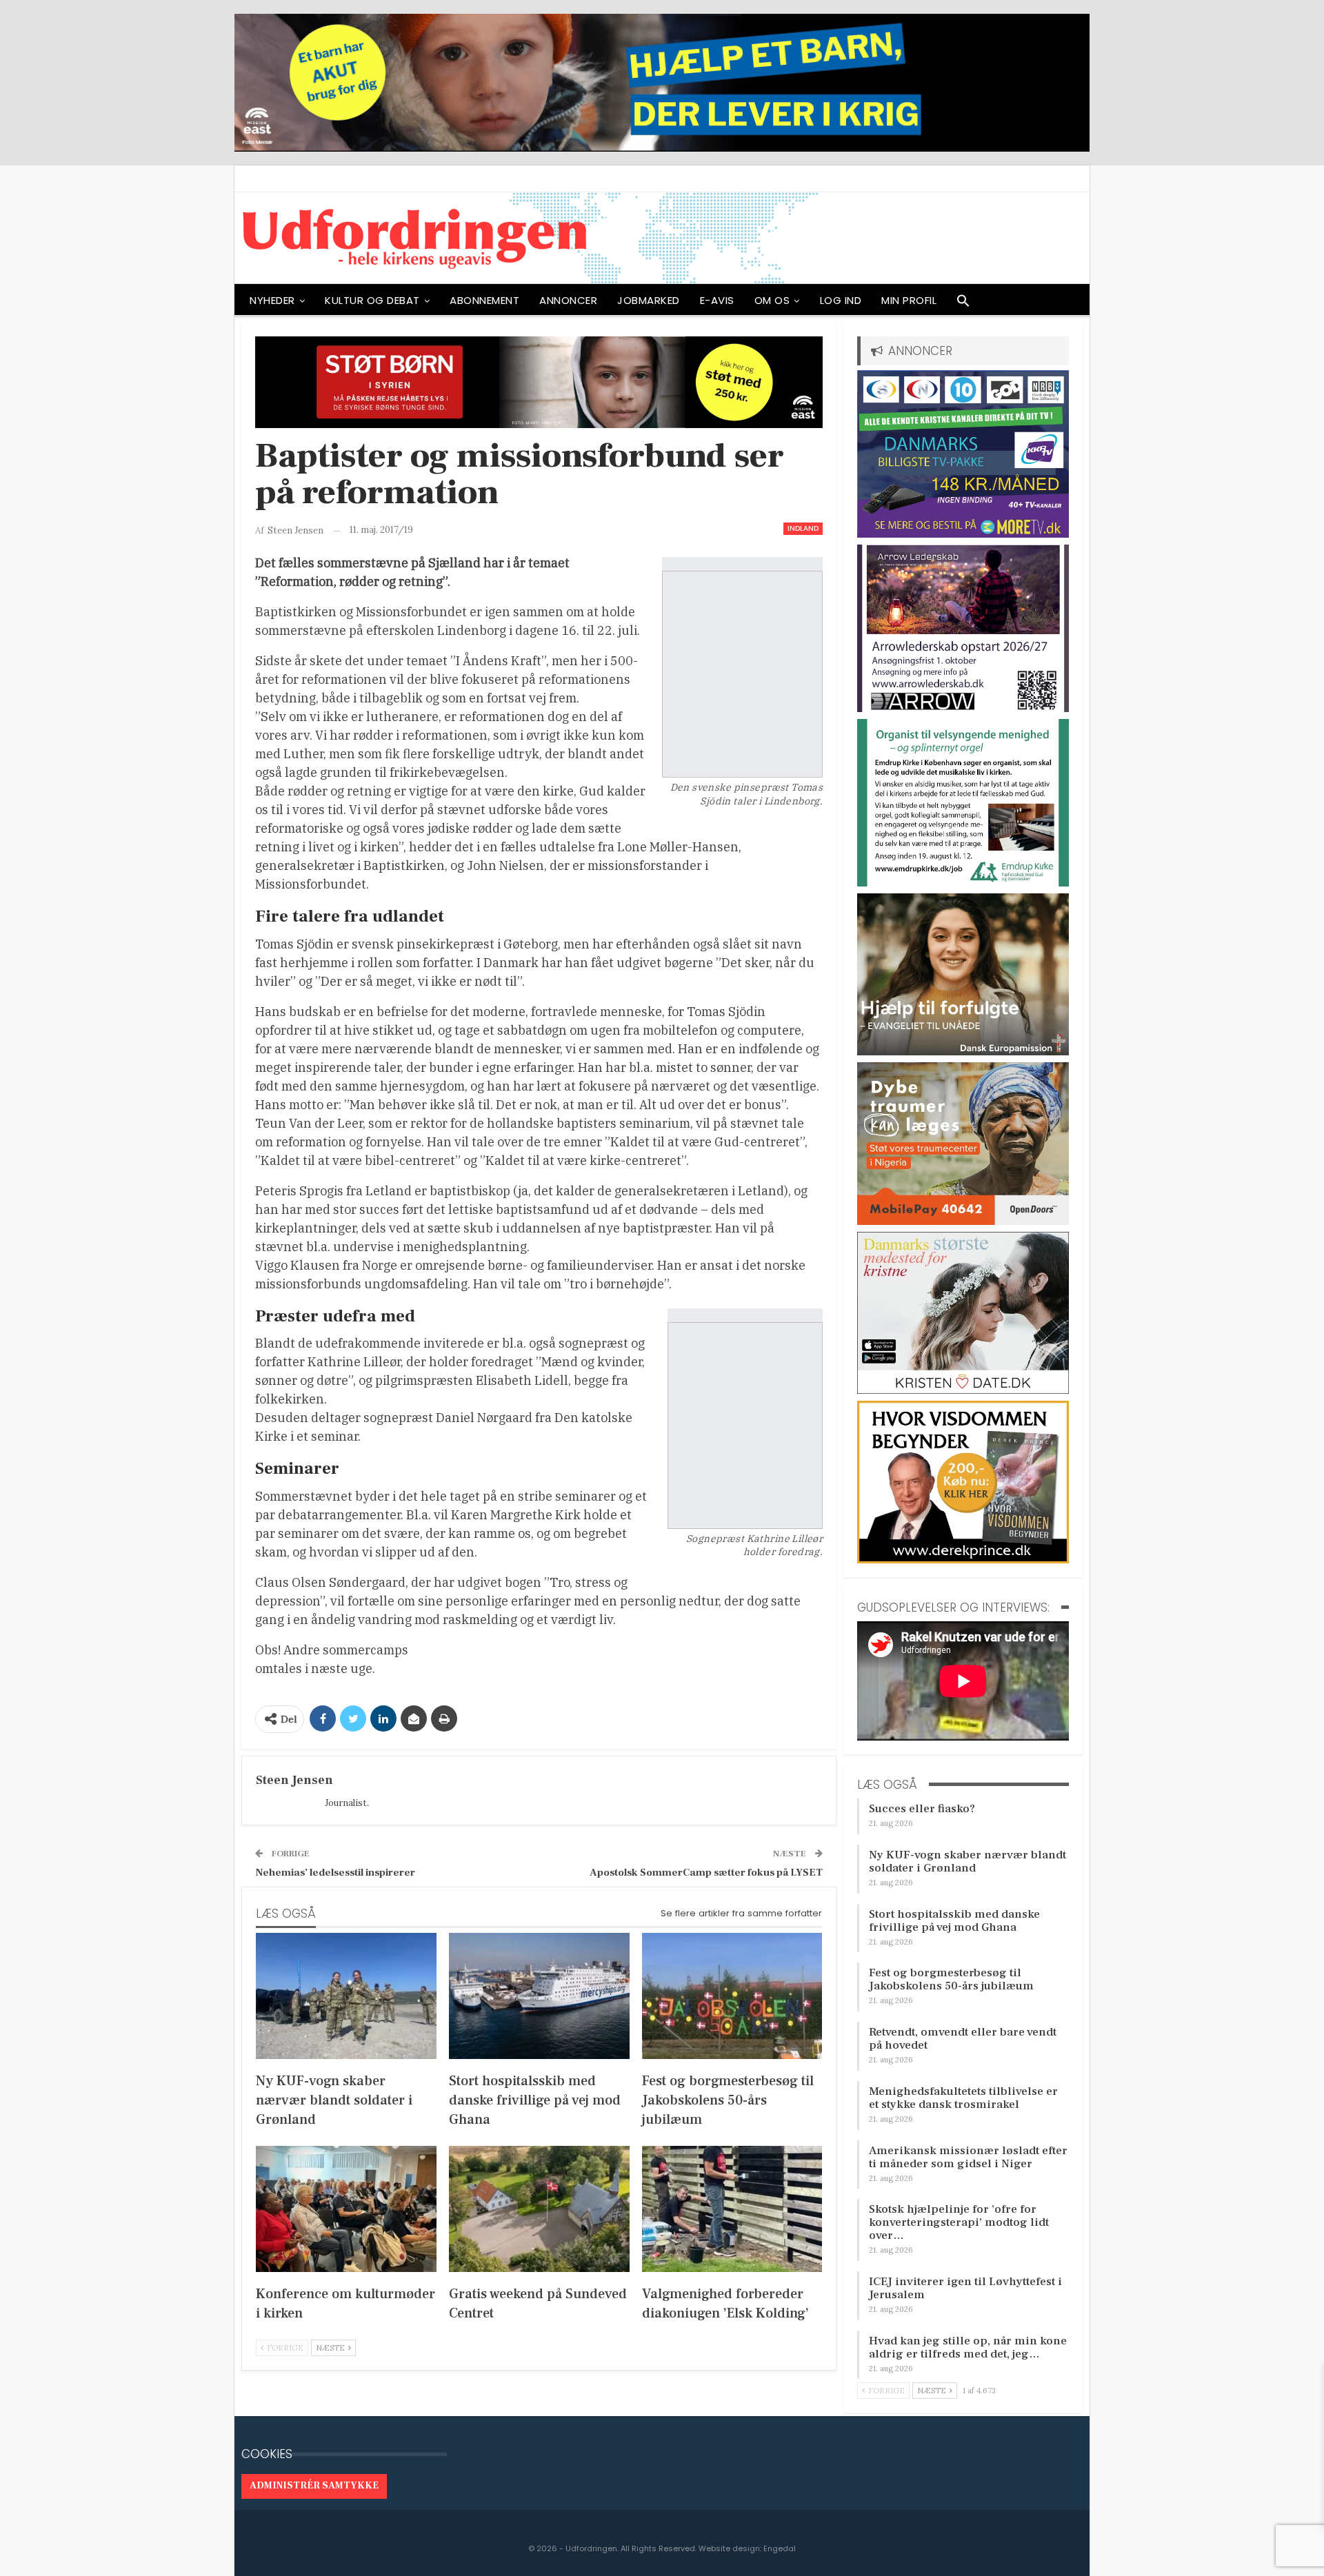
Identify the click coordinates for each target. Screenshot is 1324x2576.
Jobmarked (649, 300)
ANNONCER (568, 300)
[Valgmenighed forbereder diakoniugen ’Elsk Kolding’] (732, 2209)
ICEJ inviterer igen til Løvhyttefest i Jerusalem (965, 2288)
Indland (803, 528)
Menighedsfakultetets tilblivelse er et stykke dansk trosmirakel (963, 2098)
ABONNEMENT (484, 300)
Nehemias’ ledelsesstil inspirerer (335, 1873)
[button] (963, 304)
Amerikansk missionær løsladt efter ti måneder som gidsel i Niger (968, 2157)
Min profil (909, 300)
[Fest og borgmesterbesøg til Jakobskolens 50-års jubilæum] (732, 1996)
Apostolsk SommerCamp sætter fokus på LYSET (706, 1873)
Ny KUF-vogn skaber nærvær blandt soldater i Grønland (967, 1862)
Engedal (780, 2548)
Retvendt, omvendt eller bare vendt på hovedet (963, 2039)
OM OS (772, 300)
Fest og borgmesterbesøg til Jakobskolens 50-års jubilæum (951, 1979)
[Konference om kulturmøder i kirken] (346, 2209)
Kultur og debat (372, 300)
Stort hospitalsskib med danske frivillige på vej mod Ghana (954, 1921)
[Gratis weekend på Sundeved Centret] (539, 2209)
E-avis (717, 300)
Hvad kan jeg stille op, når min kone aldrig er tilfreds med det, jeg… (968, 2347)
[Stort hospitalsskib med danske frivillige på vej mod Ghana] (539, 1996)
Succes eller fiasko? (922, 1809)
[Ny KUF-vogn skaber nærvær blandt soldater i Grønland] (346, 1996)
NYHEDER (272, 300)
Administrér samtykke (314, 2486)
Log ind (841, 300)
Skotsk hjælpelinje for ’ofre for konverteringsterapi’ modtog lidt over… (959, 2222)
